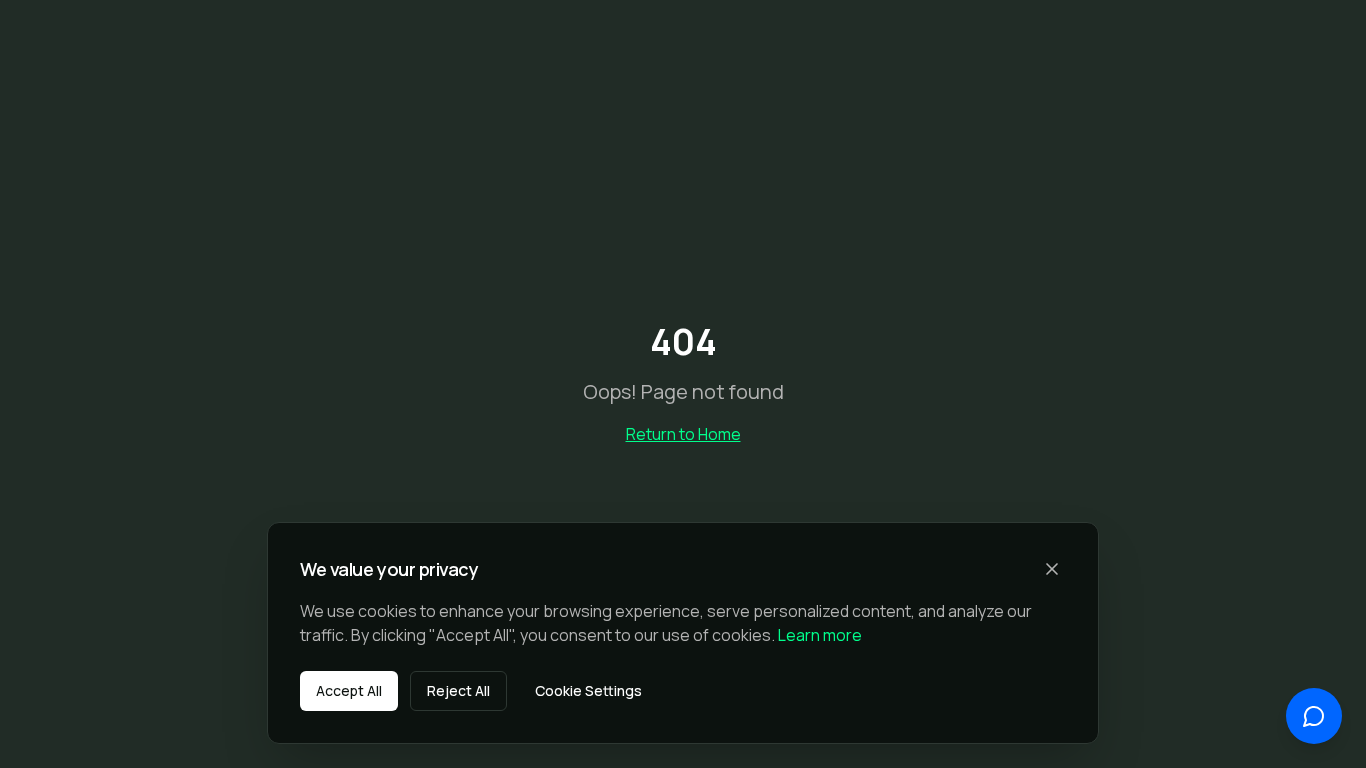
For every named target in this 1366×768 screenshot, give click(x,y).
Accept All (349, 690)
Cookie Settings (588, 690)
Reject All (458, 690)
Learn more (820, 635)
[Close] (1052, 569)
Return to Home (683, 434)
